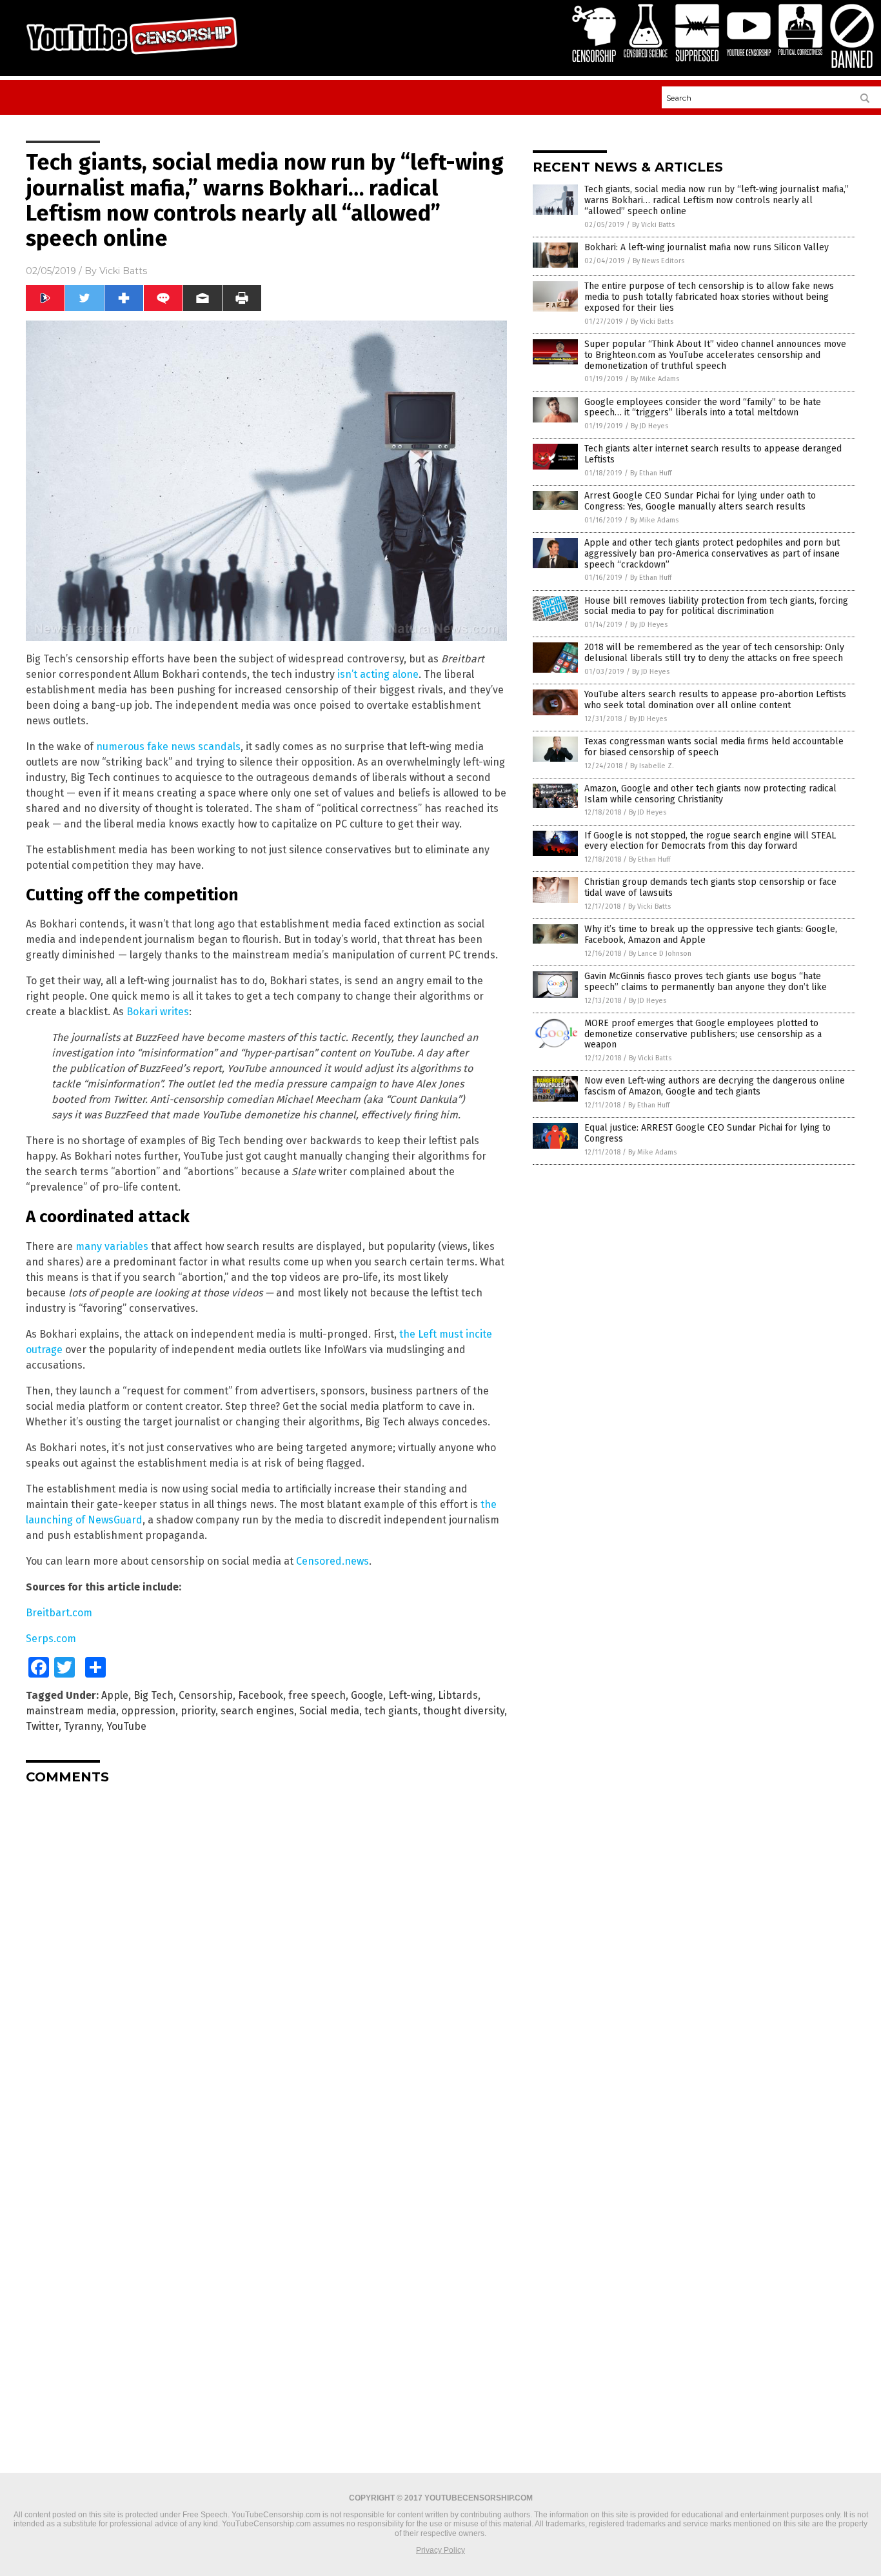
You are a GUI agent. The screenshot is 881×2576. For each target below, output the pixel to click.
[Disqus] (266, 1956)
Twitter (42, 1726)
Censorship (206, 1695)
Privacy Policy (440, 2550)
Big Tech (153, 1695)
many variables (112, 1246)
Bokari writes (158, 1012)
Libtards (458, 1695)
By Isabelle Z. (652, 766)
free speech (317, 1695)
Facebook (261, 1695)
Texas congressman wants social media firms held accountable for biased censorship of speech (714, 747)
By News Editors (658, 261)
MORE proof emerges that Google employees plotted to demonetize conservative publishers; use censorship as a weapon (703, 1034)
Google (367, 1695)
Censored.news (332, 1561)
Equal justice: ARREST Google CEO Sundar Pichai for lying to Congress (708, 1133)
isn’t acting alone (378, 674)
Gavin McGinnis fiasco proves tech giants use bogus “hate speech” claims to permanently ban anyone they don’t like (706, 982)
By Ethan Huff (651, 473)
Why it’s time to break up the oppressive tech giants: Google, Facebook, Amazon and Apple (711, 935)
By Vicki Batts (653, 225)
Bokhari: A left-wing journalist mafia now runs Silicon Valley (707, 247)
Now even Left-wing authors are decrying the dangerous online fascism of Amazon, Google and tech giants (715, 1086)
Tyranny (83, 1726)
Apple (115, 1695)
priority (198, 1711)
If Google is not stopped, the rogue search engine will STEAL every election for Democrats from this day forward (710, 841)
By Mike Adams (655, 379)
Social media (329, 1711)
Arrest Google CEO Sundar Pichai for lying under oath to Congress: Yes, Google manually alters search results (700, 501)
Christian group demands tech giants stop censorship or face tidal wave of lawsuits (710, 887)
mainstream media (71, 1711)
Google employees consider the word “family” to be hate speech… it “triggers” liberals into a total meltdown (703, 408)
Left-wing (411, 1695)
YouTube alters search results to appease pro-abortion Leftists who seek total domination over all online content (715, 700)
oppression (148, 1711)
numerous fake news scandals (168, 747)
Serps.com (51, 1639)
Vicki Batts (123, 271)
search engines (257, 1711)
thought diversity (464, 1711)
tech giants (391, 1711)
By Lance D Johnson (660, 954)
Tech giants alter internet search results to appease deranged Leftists (713, 454)
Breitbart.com (59, 1613)
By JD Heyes (649, 426)
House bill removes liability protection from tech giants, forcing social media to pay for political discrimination (716, 606)
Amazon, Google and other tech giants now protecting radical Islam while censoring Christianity (710, 794)
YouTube (126, 1726)
